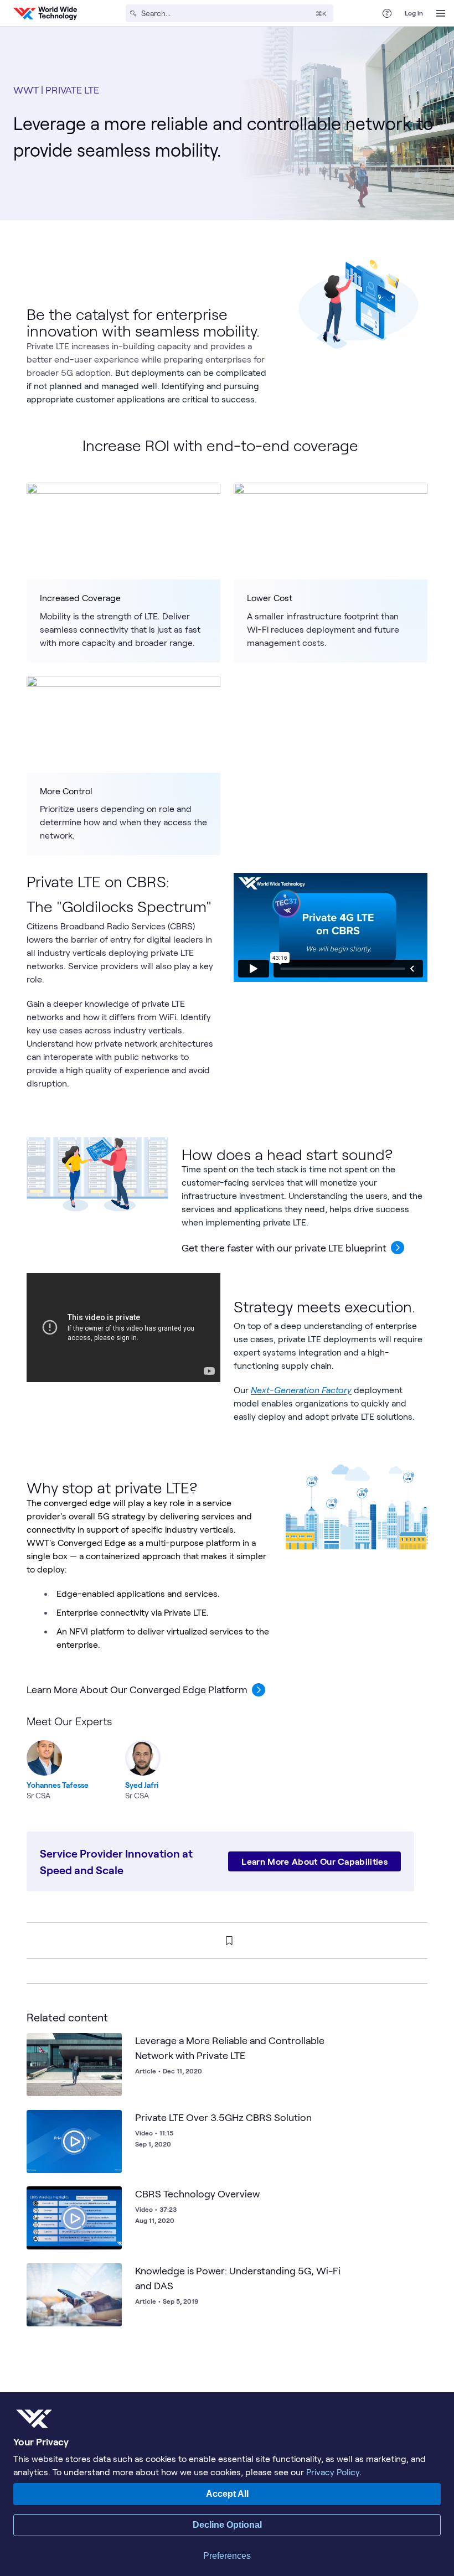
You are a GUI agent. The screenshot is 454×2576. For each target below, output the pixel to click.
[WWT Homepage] (45, 13)
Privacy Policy (333, 2472)
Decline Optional (227, 2525)
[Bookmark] (111, 2044)
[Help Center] (387, 13)
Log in (414, 13)
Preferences (227, 2556)
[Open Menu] (441, 13)
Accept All (227, 2494)
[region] (227, 1757)
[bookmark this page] (229, 1941)
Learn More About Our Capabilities (314, 1861)
